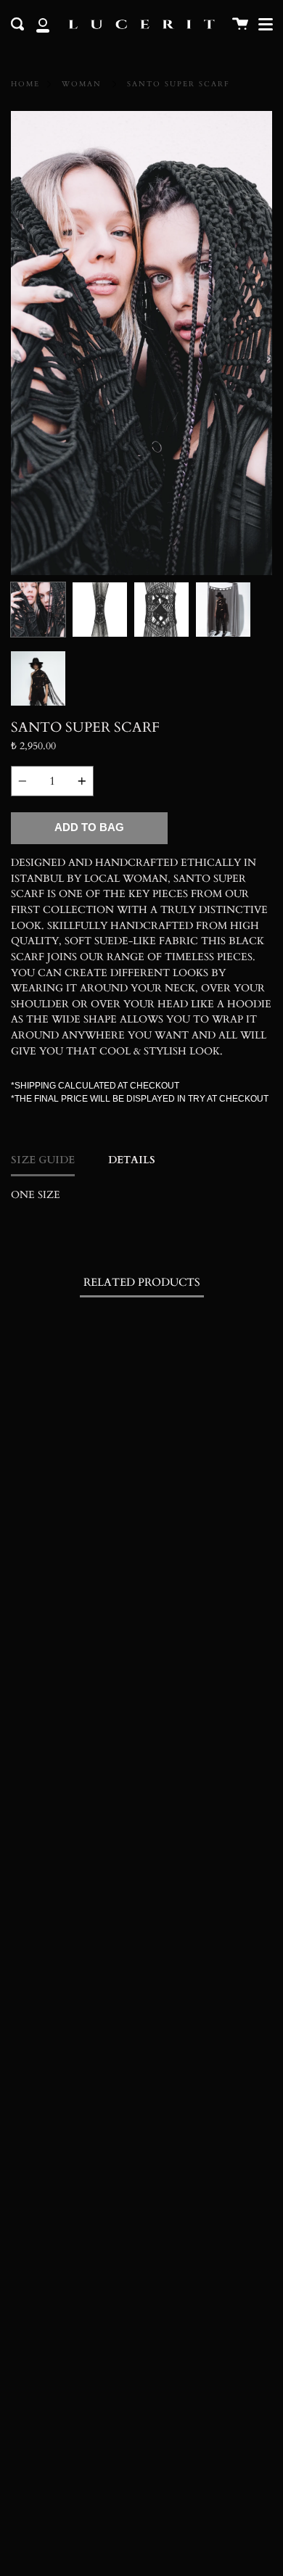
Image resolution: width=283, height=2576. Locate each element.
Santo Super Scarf (179, 84)
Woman (82, 84)
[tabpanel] (141, 343)
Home (25, 84)
